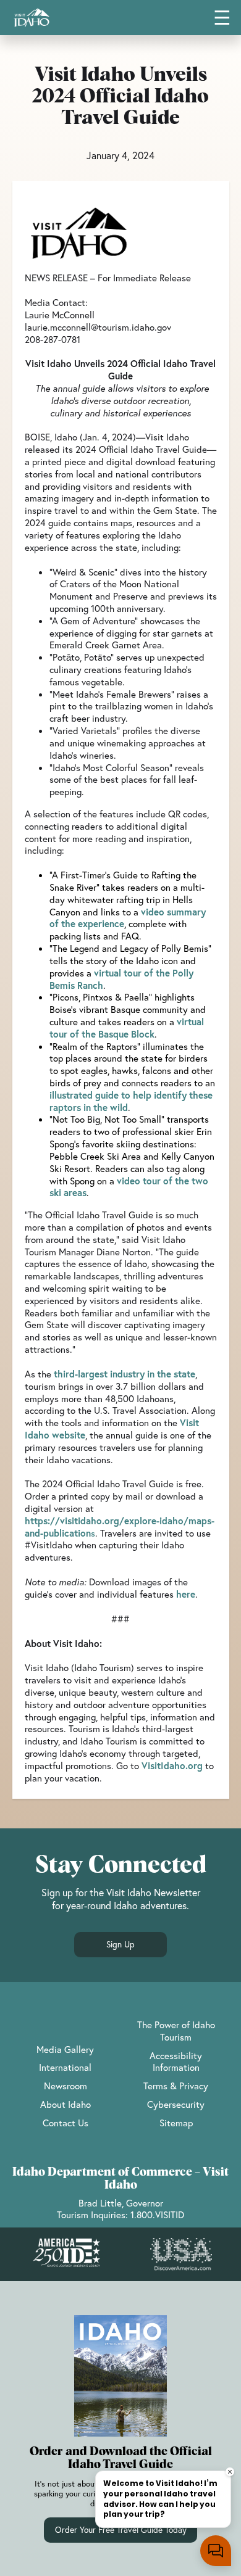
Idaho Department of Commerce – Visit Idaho (120, 2179)
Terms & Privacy (176, 2086)
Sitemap (176, 2123)
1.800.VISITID (157, 2215)
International (65, 2067)
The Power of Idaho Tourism (176, 2031)
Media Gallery (65, 2049)
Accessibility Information (176, 2062)
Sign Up (120, 1944)
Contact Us (66, 2123)
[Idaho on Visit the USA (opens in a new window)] (181, 2255)
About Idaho (66, 2104)
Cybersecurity (176, 2104)
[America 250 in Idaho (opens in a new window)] (67, 2254)
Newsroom (66, 2086)
